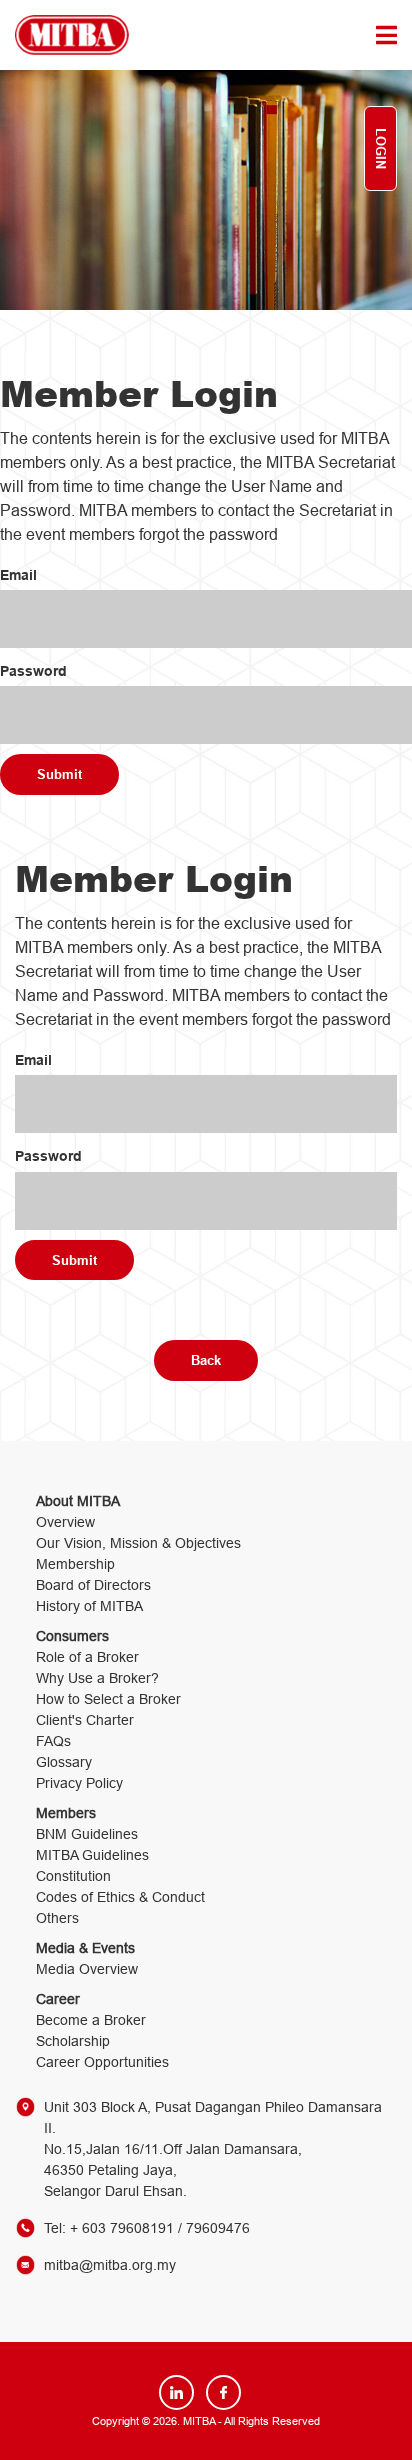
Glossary (64, 1762)
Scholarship (73, 2041)
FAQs (53, 1741)
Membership (75, 1564)
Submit (59, 774)
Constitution (73, 1876)
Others (57, 1918)
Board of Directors (93, 1585)
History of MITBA (89, 1606)
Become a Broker (91, 2020)
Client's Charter (85, 1720)
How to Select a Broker (108, 1699)
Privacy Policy (79, 1783)
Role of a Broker (87, 1657)
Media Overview (87, 1969)
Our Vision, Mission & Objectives (138, 1543)
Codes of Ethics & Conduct (120, 1897)
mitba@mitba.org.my (110, 2265)
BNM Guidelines (87, 1834)
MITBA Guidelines (92, 1855)
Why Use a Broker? (97, 1678)
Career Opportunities (102, 2062)
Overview (65, 1522)
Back (206, 1360)
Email (18, 575)
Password (33, 671)
